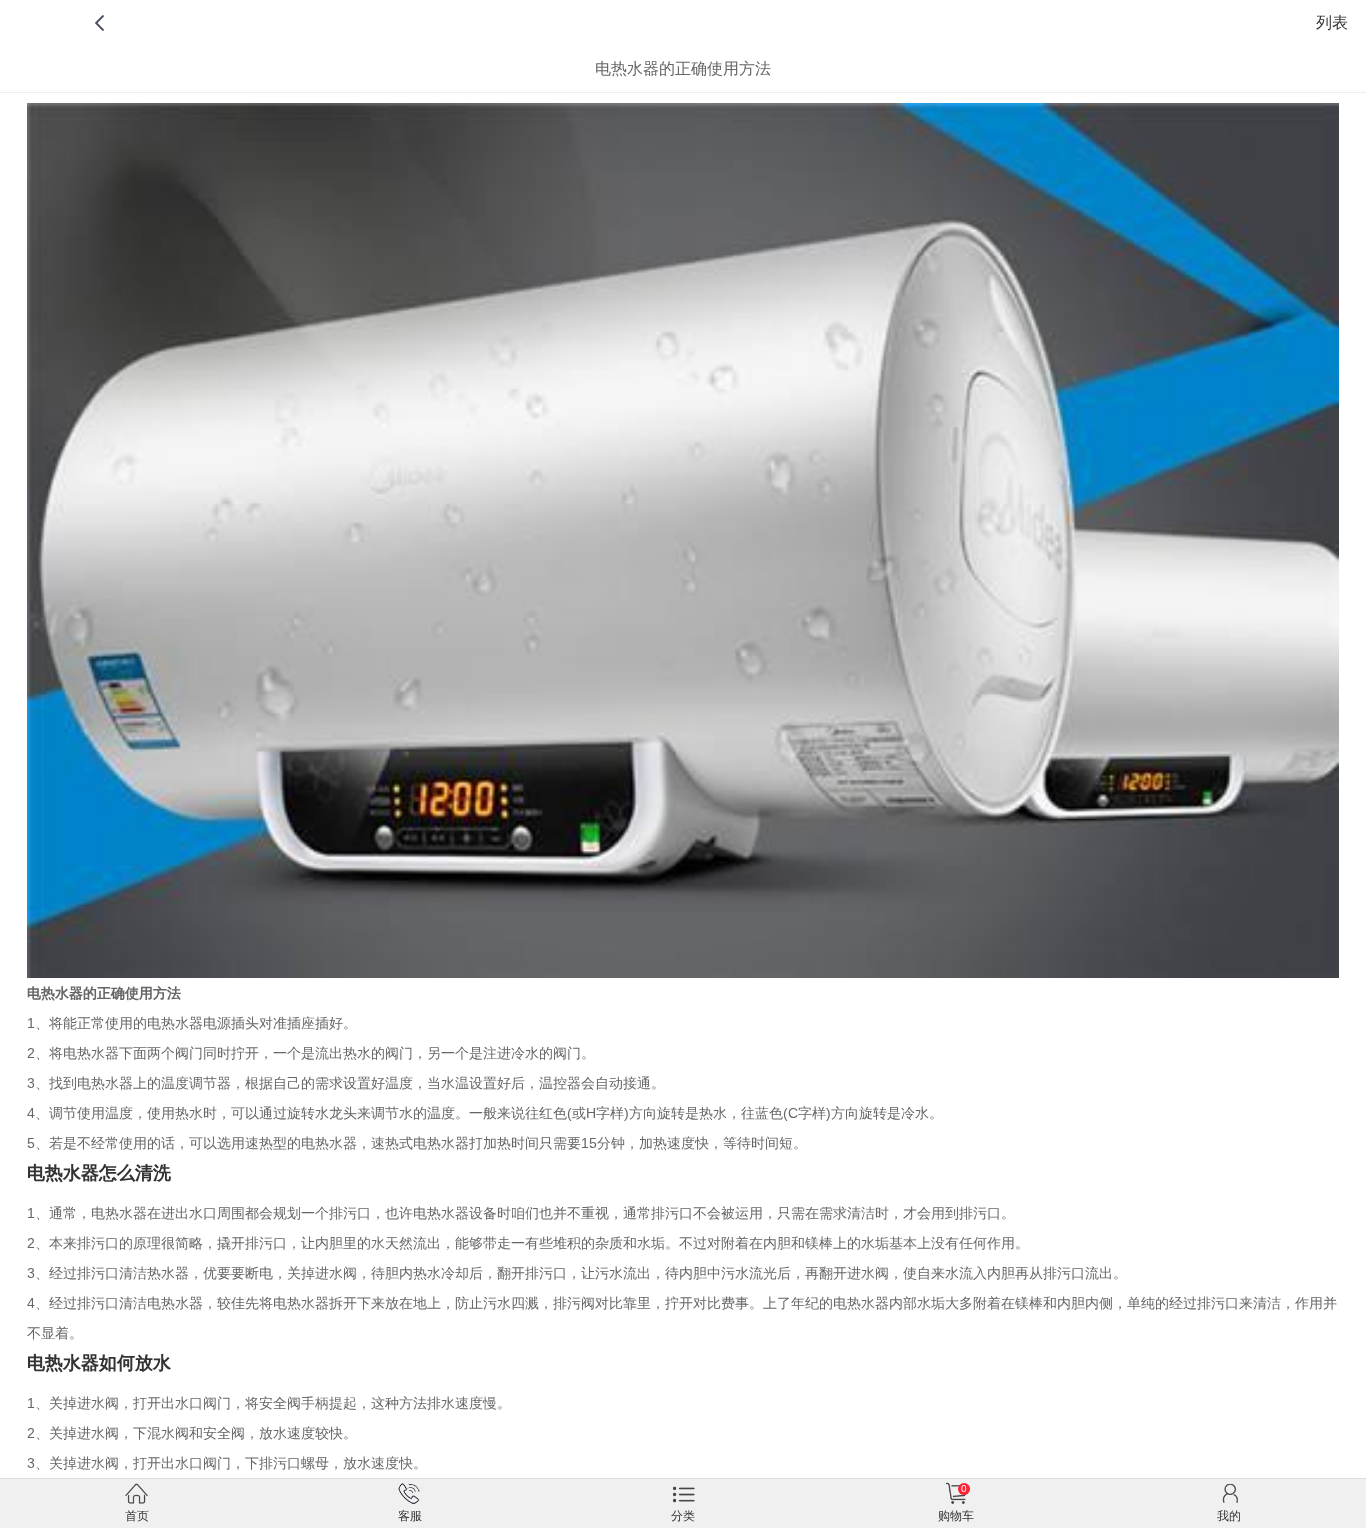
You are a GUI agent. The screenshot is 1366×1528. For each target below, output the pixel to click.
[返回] (102, 22)
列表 (1332, 22)
